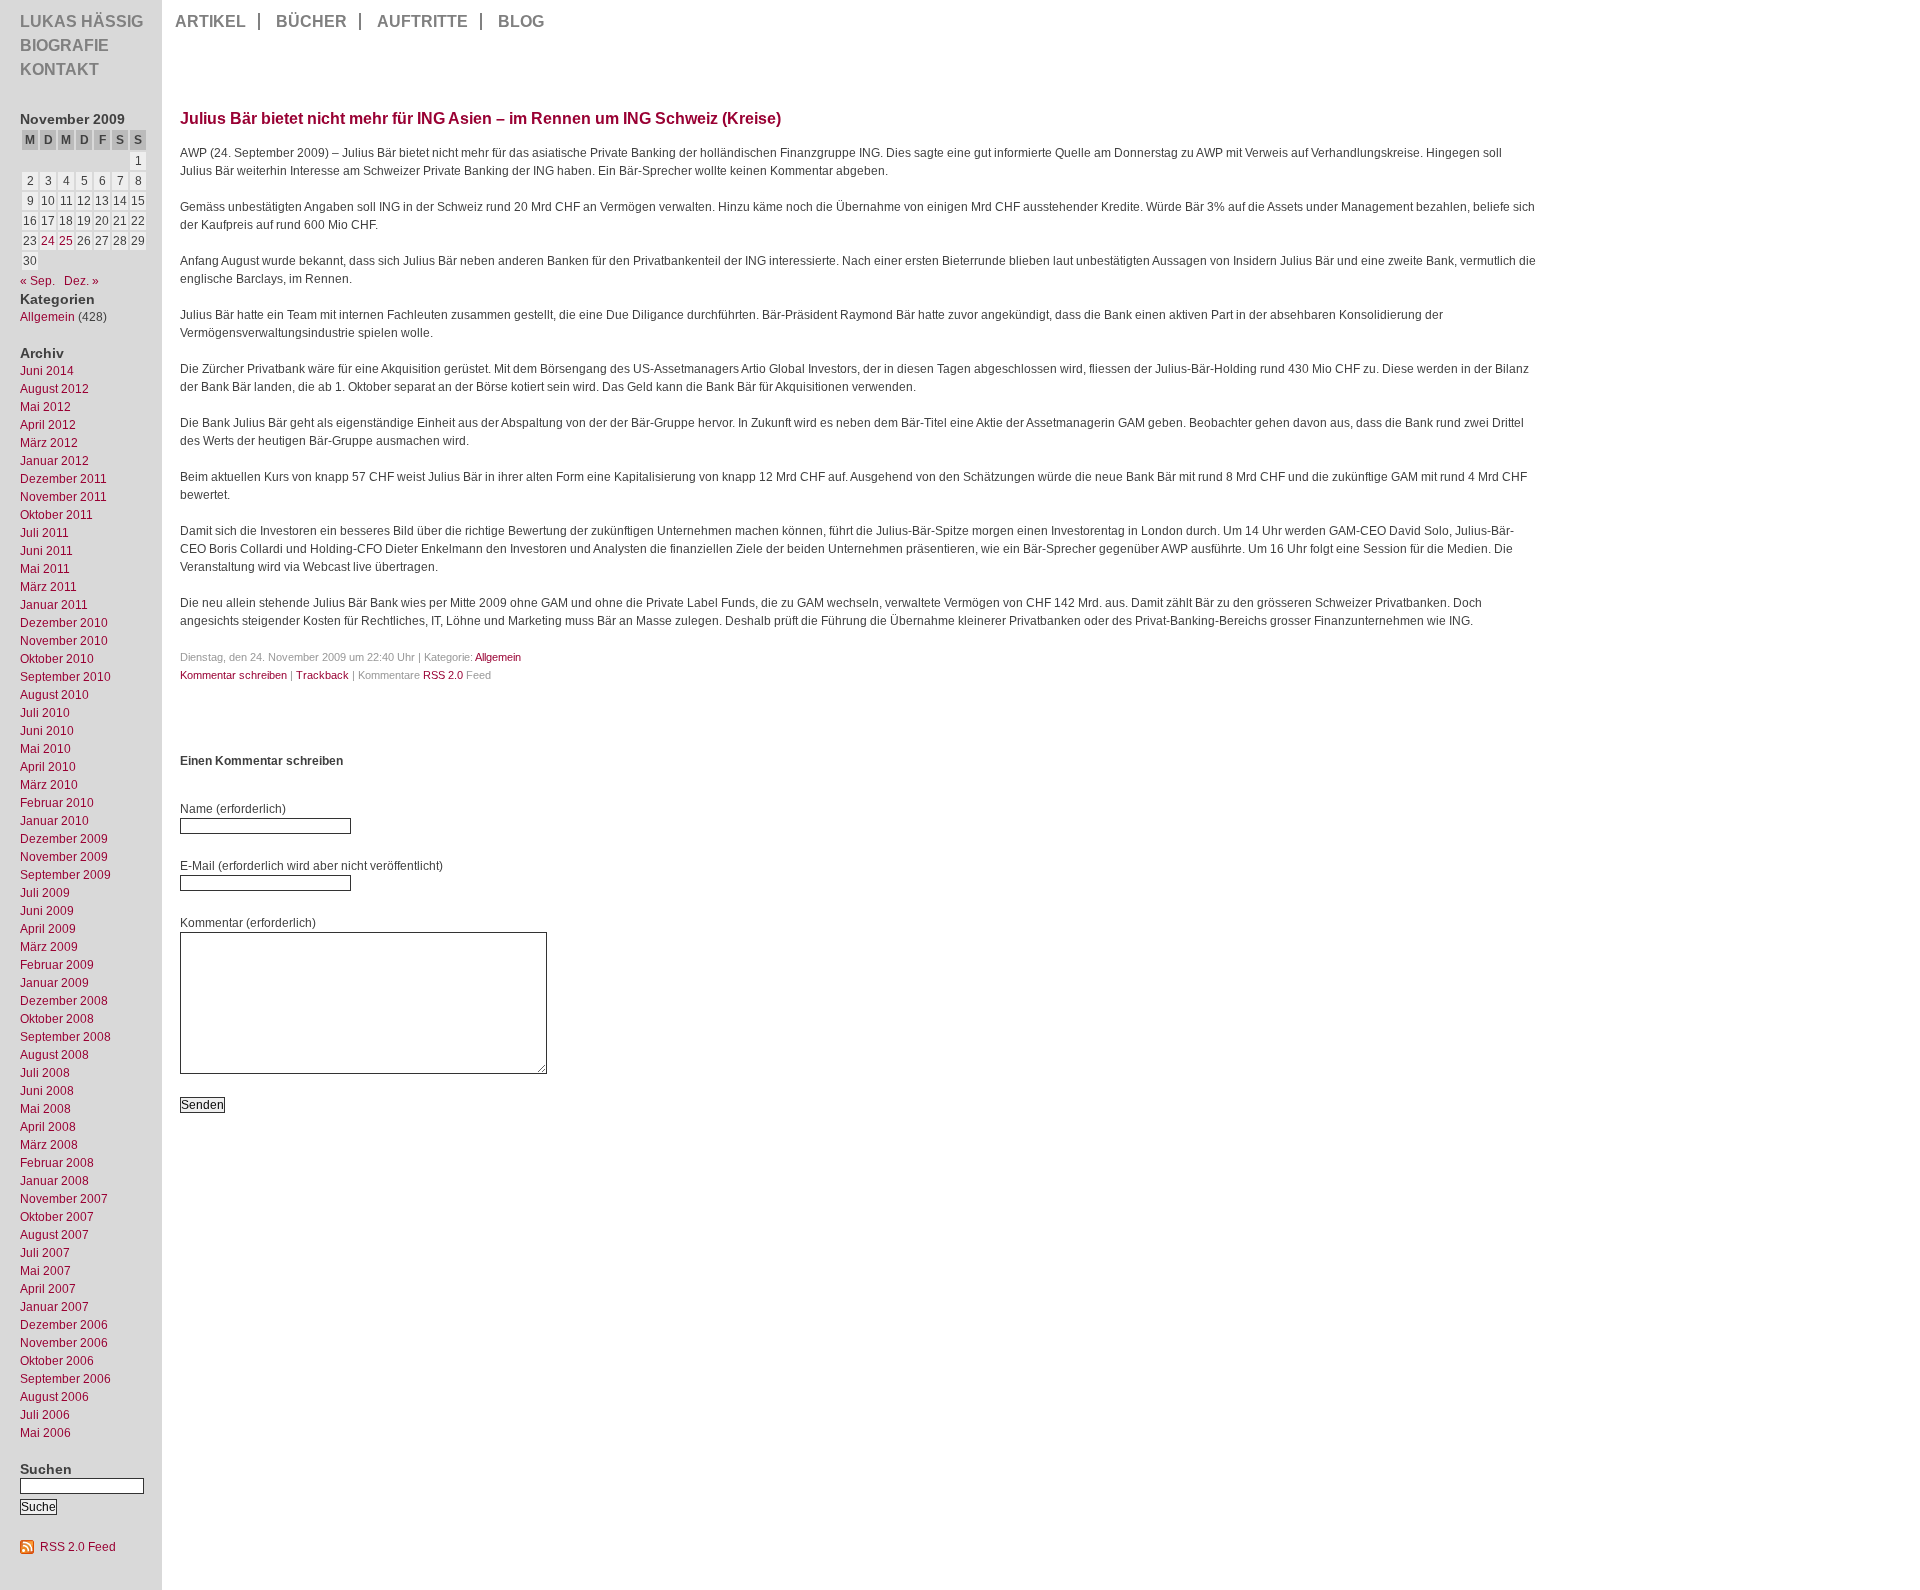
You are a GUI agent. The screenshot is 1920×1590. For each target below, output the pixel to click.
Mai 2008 (45, 1109)
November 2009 (64, 857)
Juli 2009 (45, 893)
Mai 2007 (45, 1271)
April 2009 (48, 929)
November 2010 (64, 641)
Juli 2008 (45, 1073)
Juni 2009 (47, 911)
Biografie (64, 45)
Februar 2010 (57, 803)
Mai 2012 (45, 407)
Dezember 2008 (64, 1001)
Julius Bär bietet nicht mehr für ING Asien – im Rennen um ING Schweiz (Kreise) (480, 118)
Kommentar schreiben (233, 675)
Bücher (311, 21)
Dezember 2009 (64, 839)
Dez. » (81, 281)
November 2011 (63, 497)
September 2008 (65, 1037)
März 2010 (49, 785)
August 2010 (54, 695)
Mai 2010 (45, 749)
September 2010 (65, 677)
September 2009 (65, 875)
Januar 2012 (54, 461)
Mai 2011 (45, 569)
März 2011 (48, 587)
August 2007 (54, 1235)
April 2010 (48, 767)
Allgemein (47, 317)
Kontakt (59, 69)
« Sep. (37, 281)
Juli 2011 (44, 533)
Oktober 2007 (57, 1217)
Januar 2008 (54, 1181)
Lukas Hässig (81, 21)
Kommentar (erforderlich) (248, 923)
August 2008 (54, 1055)
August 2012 (54, 389)
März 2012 (49, 443)
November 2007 (64, 1199)
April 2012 (48, 425)
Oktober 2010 (57, 659)
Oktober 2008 (57, 1019)
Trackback (322, 675)
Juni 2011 (46, 551)
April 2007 (48, 1289)
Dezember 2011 (63, 479)
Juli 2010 (45, 713)
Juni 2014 (47, 371)
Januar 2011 (54, 605)
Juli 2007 (45, 1253)
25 (66, 241)
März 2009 (49, 947)
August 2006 (54, 1397)
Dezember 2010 (64, 623)
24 (48, 241)
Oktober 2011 (56, 515)
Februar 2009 (57, 965)
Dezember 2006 (64, 1325)
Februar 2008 (57, 1163)
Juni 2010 (47, 731)
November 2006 (64, 1343)
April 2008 (48, 1127)
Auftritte (422, 21)
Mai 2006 (45, 1433)
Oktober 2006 (57, 1361)
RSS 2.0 (443, 675)
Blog (521, 21)
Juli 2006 (45, 1415)
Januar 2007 (54, 1307)
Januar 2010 (54, 821)
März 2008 (49, 1145)
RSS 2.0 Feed (78, 1547)
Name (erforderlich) (233, 809)
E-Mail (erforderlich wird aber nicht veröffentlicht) (311, 866)
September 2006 (65, 1379)
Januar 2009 (54, 983)
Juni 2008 (47, 1091)
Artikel (210, 21)
